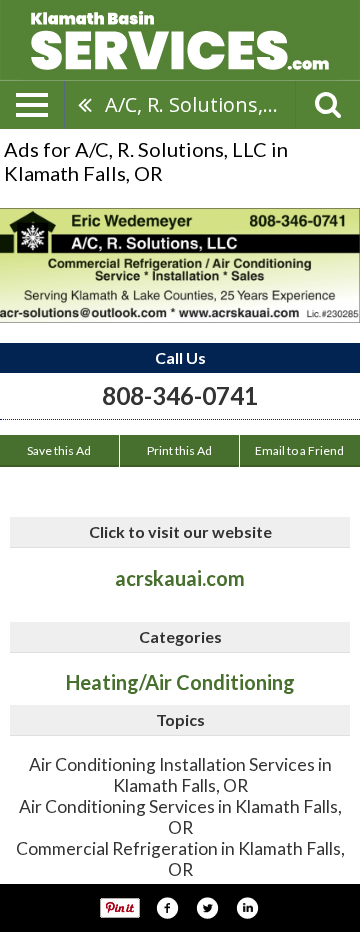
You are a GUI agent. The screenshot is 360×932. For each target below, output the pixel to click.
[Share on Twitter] (207, 908)
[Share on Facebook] (167, 908)
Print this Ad (179, 450)
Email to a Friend (299, 450)
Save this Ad (59, 450)
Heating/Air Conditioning (180, 682)
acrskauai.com (180, 578)
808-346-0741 (180, 395)
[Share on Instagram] (247, 908)
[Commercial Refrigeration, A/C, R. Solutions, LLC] (180, 265)
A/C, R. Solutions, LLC (200, 104)
